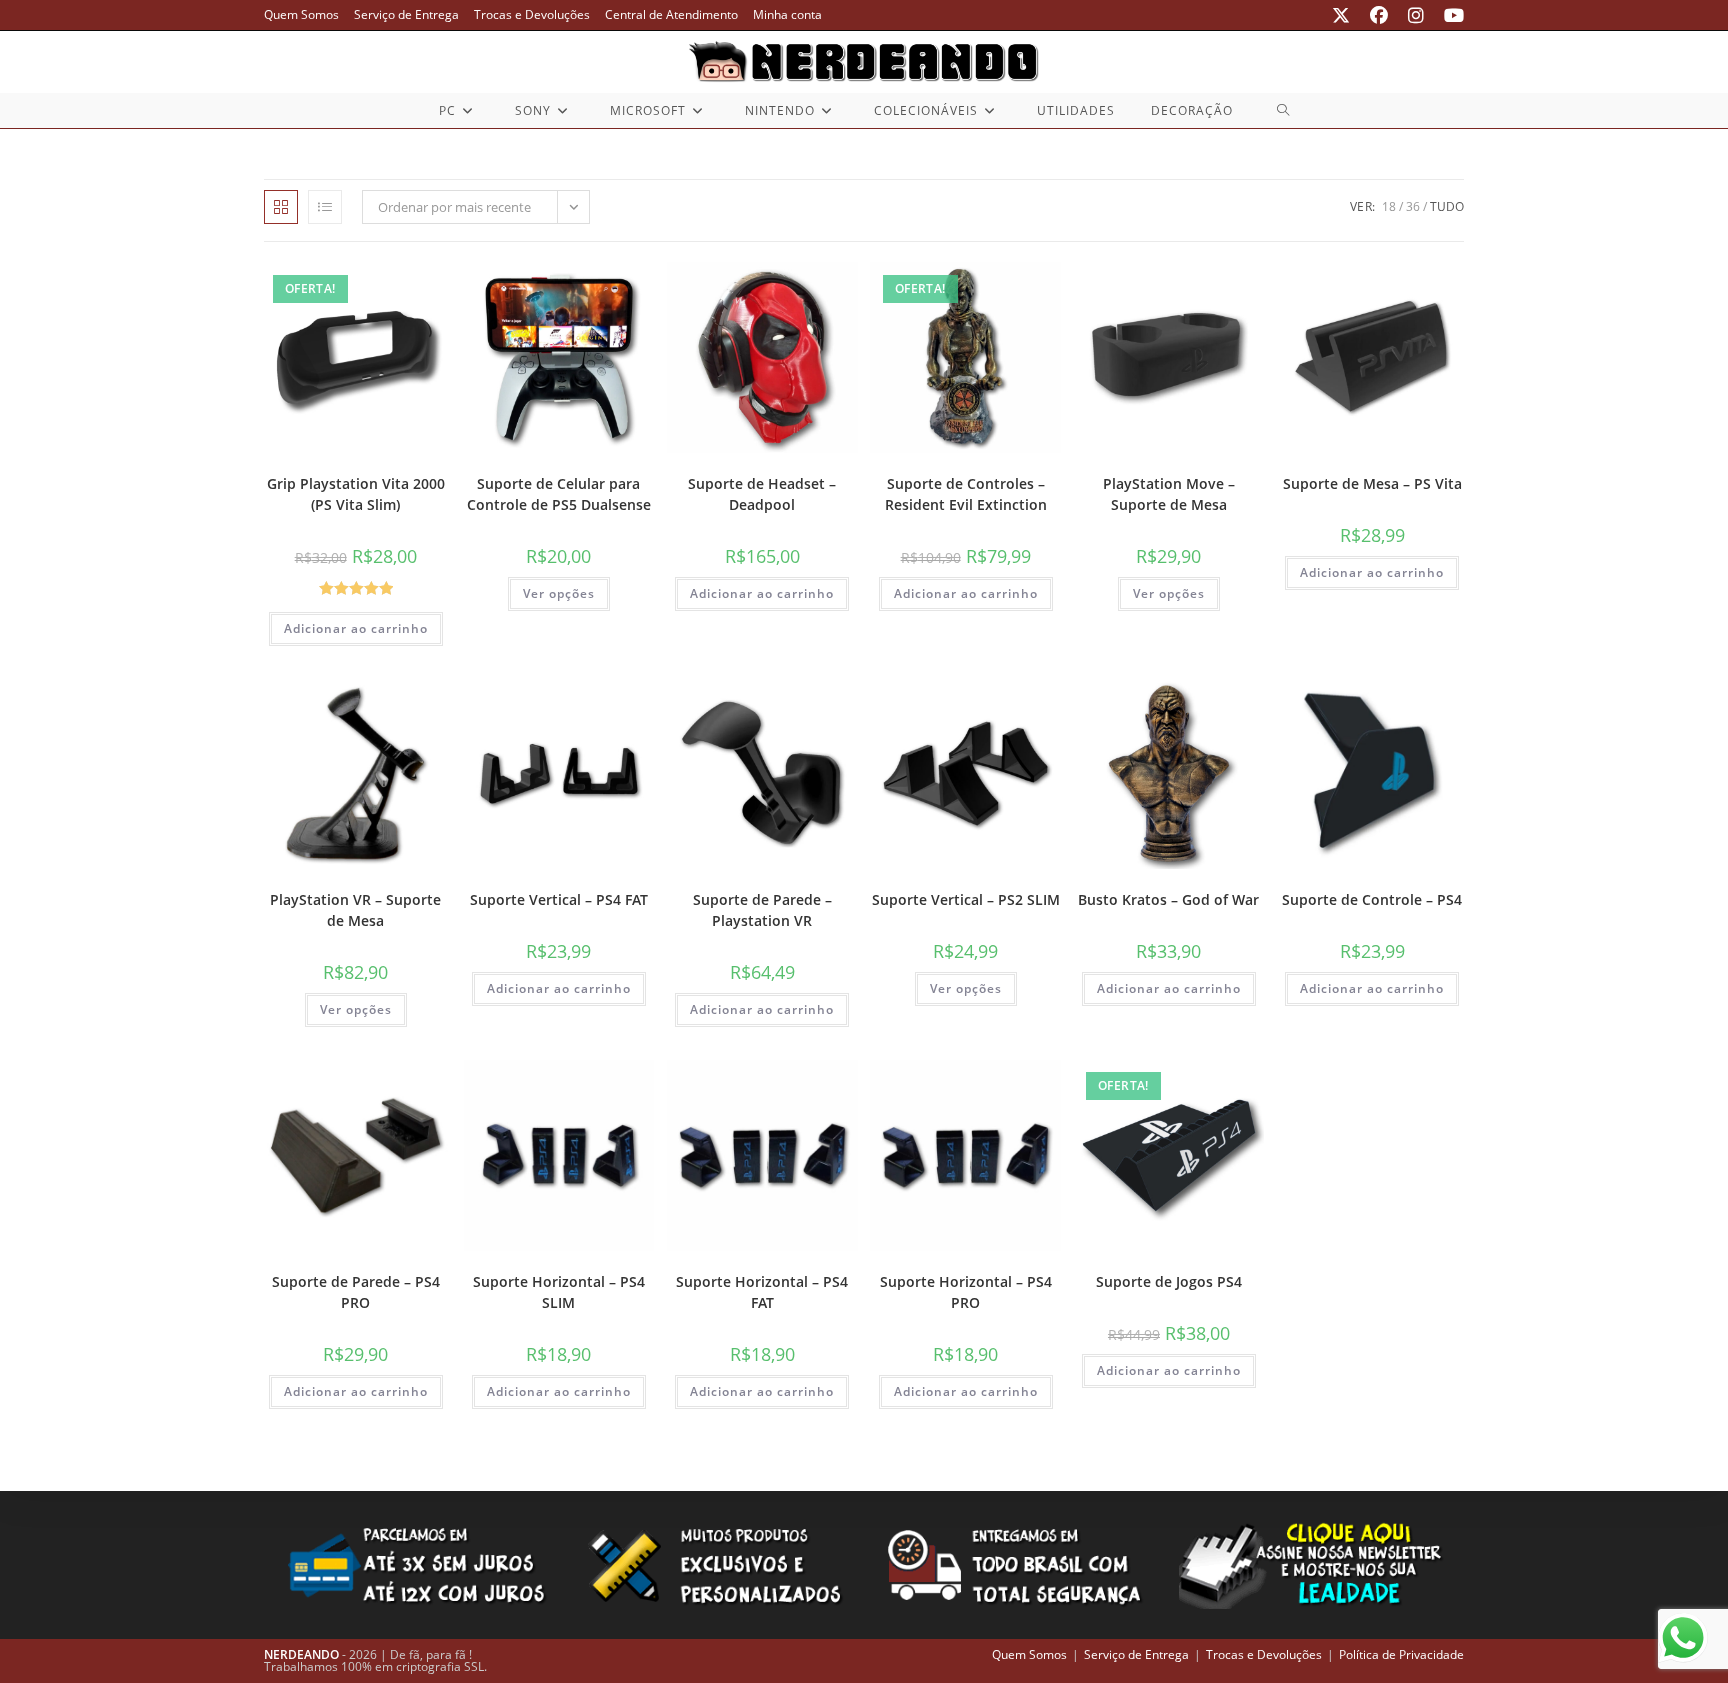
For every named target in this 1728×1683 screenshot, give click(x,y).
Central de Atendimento (671, 14)
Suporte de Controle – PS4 (1372, 899)
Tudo (1447, 206)
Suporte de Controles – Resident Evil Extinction (966, 494)
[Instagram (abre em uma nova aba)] (1416, 15)
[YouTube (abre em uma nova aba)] (1449, 15)
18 (1389, 206)
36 (1413, 206)
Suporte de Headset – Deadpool (762, 494)
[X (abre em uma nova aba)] (1341, 15)
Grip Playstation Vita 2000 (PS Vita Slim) (356, 494)
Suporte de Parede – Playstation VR (762, 910)
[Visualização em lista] (325, 207)
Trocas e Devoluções (532, 14)
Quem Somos (301, 14)
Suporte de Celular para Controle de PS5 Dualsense (559, 494)
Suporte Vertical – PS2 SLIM (966, 899)
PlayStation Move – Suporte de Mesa (1169, 494)
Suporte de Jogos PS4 (1169, 1281)
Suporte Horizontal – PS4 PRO (966, 1292)
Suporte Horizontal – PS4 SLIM (559, 1292)
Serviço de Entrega (406, 14)
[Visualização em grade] (281, 207)
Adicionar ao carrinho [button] (356, 628)
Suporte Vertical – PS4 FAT (559, 899)
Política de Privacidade (1401, 1654)
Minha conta (787, 14)
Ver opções (559, 593)
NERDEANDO (301, 1654)
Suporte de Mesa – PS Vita (1372, 483)
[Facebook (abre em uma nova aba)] (1379, 15)
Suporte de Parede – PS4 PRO (356, 1292)
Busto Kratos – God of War (1168, 899)
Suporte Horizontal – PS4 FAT (762, 1292)
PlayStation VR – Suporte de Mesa (355, 910)
